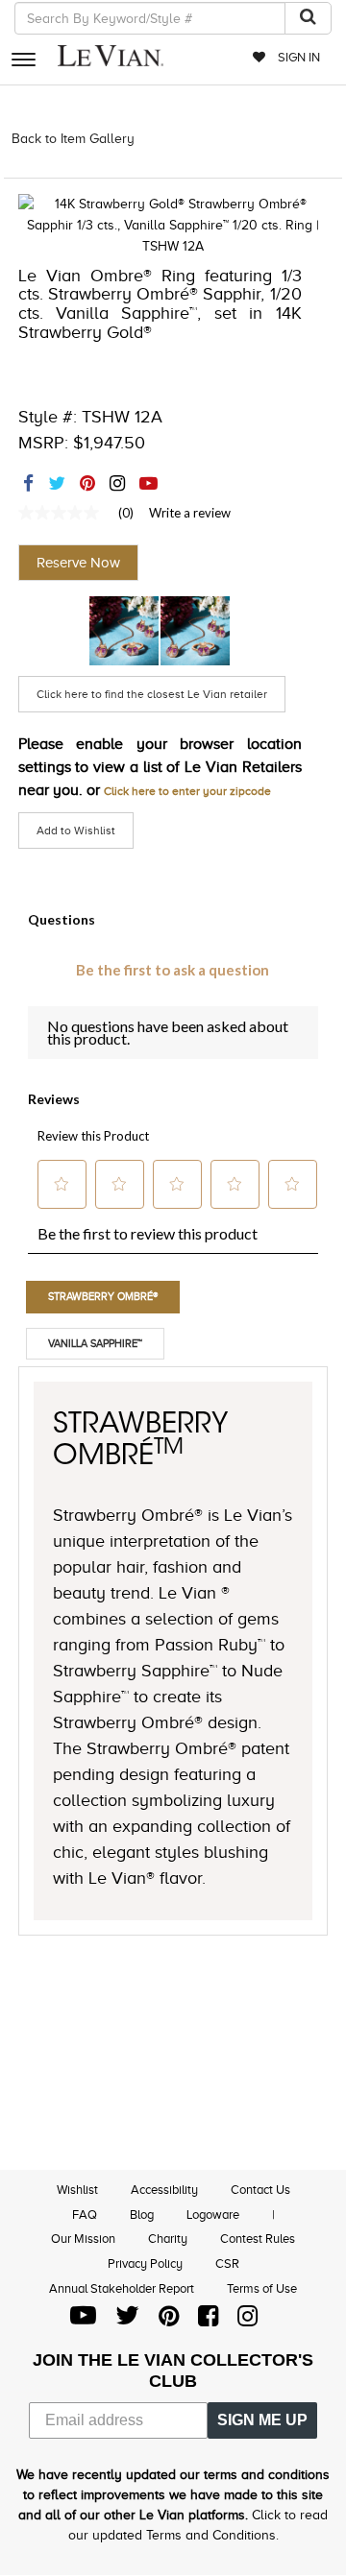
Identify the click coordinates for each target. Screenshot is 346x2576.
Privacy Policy (145, 2263)
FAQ (85, 2215)
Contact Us (260, 2190)
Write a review (190, 513)
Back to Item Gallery (73, 139)
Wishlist (77, 2190)
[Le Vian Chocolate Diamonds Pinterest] (169, 2320)
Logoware (213, 2215)
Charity (168, 2239)
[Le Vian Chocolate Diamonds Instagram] (247, 2320)
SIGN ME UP (262, 2420)
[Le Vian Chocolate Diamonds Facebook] (208, 2320)
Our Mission (83, 2239)
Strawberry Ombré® (103, 1296)
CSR (227, 2263)
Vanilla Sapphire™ (95, 1343)
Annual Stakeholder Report (122, 2288)
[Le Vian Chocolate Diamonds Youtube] (83, 2320)
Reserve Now (78, 563)
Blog (142, 2215)
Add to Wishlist (76, 831)
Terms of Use (262, 2288)
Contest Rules (258, 2239)
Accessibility (164, 2190)
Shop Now (124, 631)
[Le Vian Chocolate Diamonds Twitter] (127, 2320)
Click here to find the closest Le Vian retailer (152, 694)
